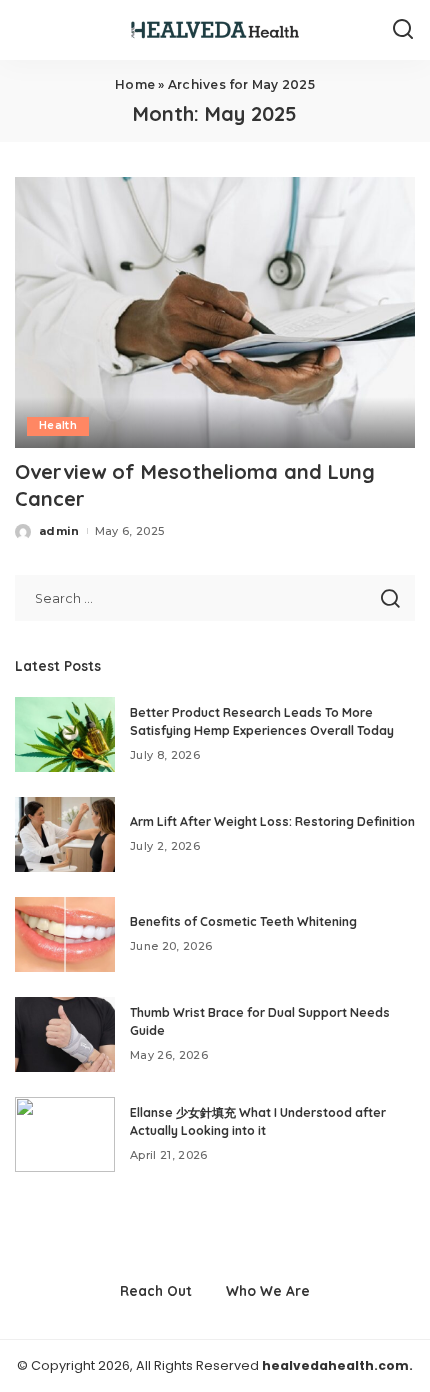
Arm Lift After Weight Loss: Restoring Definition (272, 821)
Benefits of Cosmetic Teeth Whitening (243, 921)
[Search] (403, 30)
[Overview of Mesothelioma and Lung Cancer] (215, 312)
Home (135, 84)
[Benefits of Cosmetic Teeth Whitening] (65, 934)
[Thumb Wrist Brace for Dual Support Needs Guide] (65, 1034)
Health (58, 425)
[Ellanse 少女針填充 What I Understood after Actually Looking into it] (65, 1134)
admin (59, 531)
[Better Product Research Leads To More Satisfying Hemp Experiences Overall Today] (65, 734)
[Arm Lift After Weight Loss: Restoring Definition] (65, 834)
